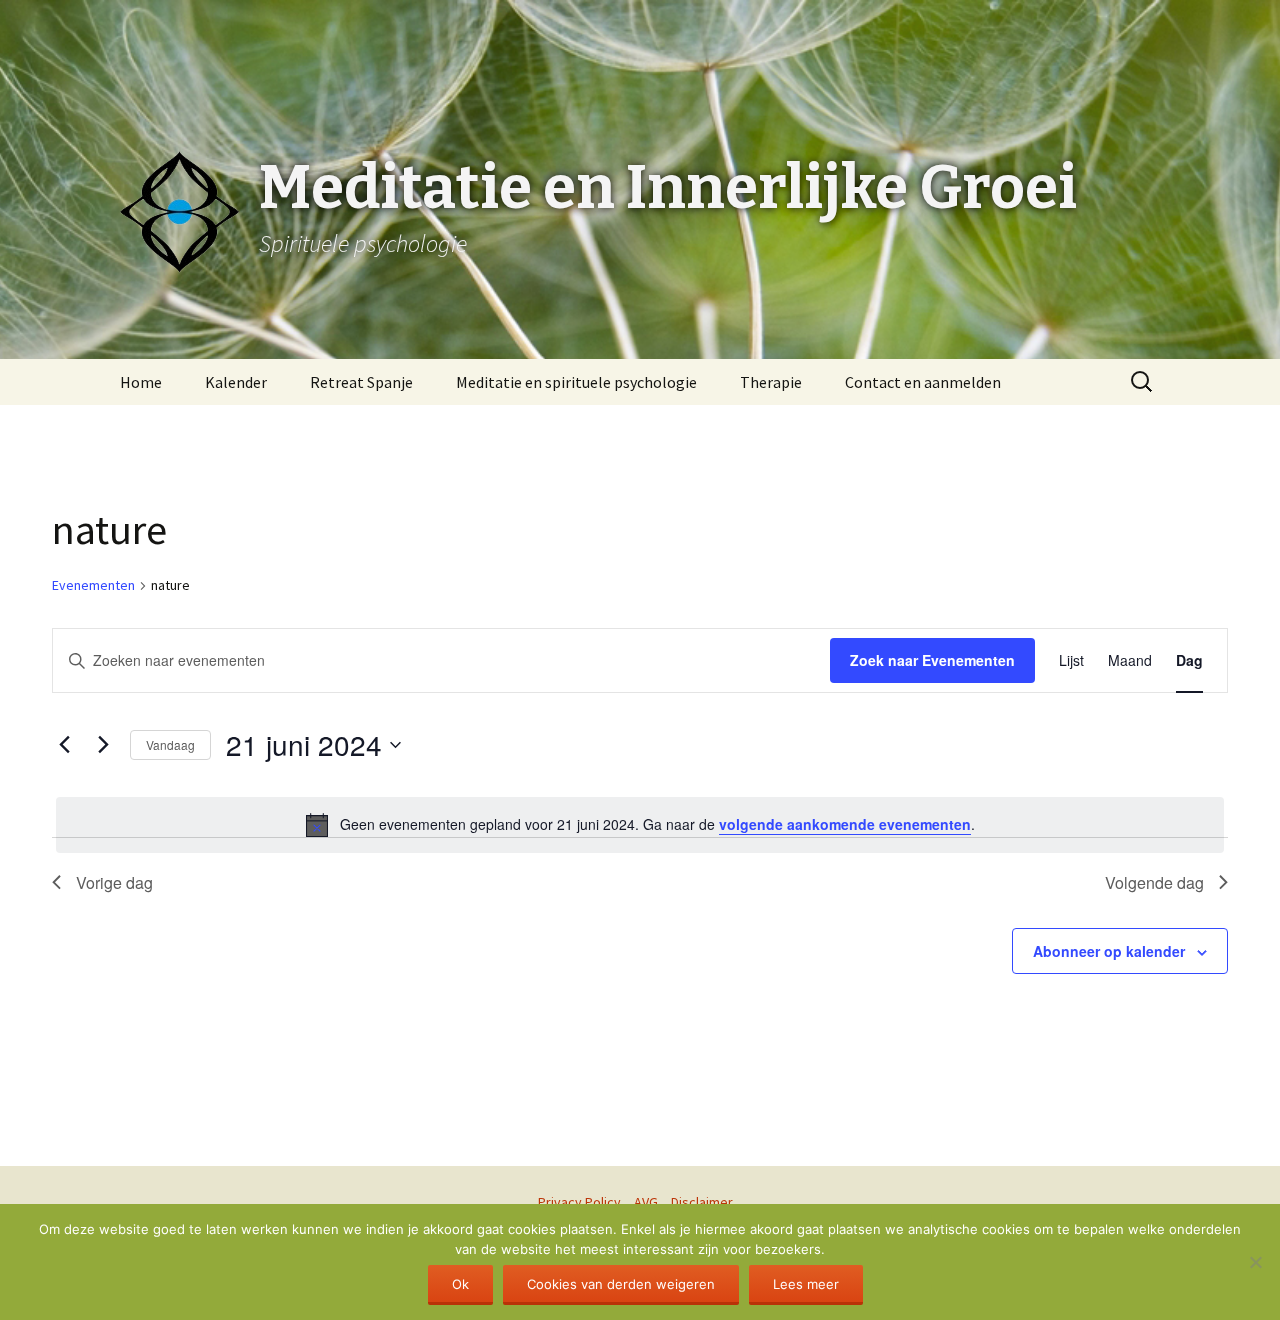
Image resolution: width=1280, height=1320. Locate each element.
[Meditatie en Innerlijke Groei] (640, 50)
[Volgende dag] (103, 745)
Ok (460, 1284)
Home (141, 382)
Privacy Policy (579, 1202)
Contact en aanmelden (923, 382)
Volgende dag (1154, 882)
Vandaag (170, 744)
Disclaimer (702, 1202)
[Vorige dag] (64, 745)
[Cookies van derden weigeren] (1255, 1262)
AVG (646, 1202)
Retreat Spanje (361, 382)
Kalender (236, 382)
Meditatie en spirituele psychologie (576, 382)
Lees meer (806, 1284)
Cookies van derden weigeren (621, 1284)
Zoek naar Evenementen (932, 660)
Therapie (771, 382)
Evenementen (93, 585)
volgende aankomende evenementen (845, 824)
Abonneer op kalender (1109, 951)
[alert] (640, 825)
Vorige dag (114, 882)
